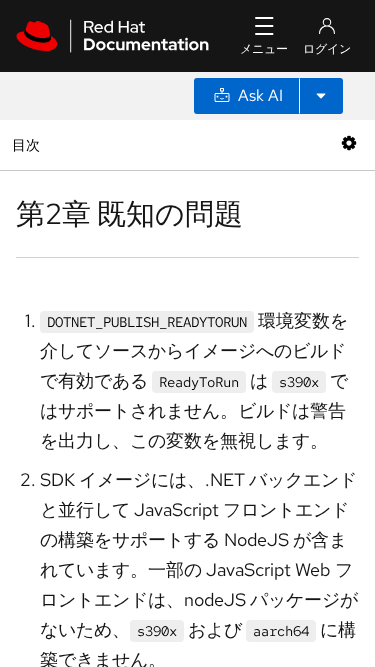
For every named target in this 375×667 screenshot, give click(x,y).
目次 (28, 144)
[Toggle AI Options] (321, 96)
